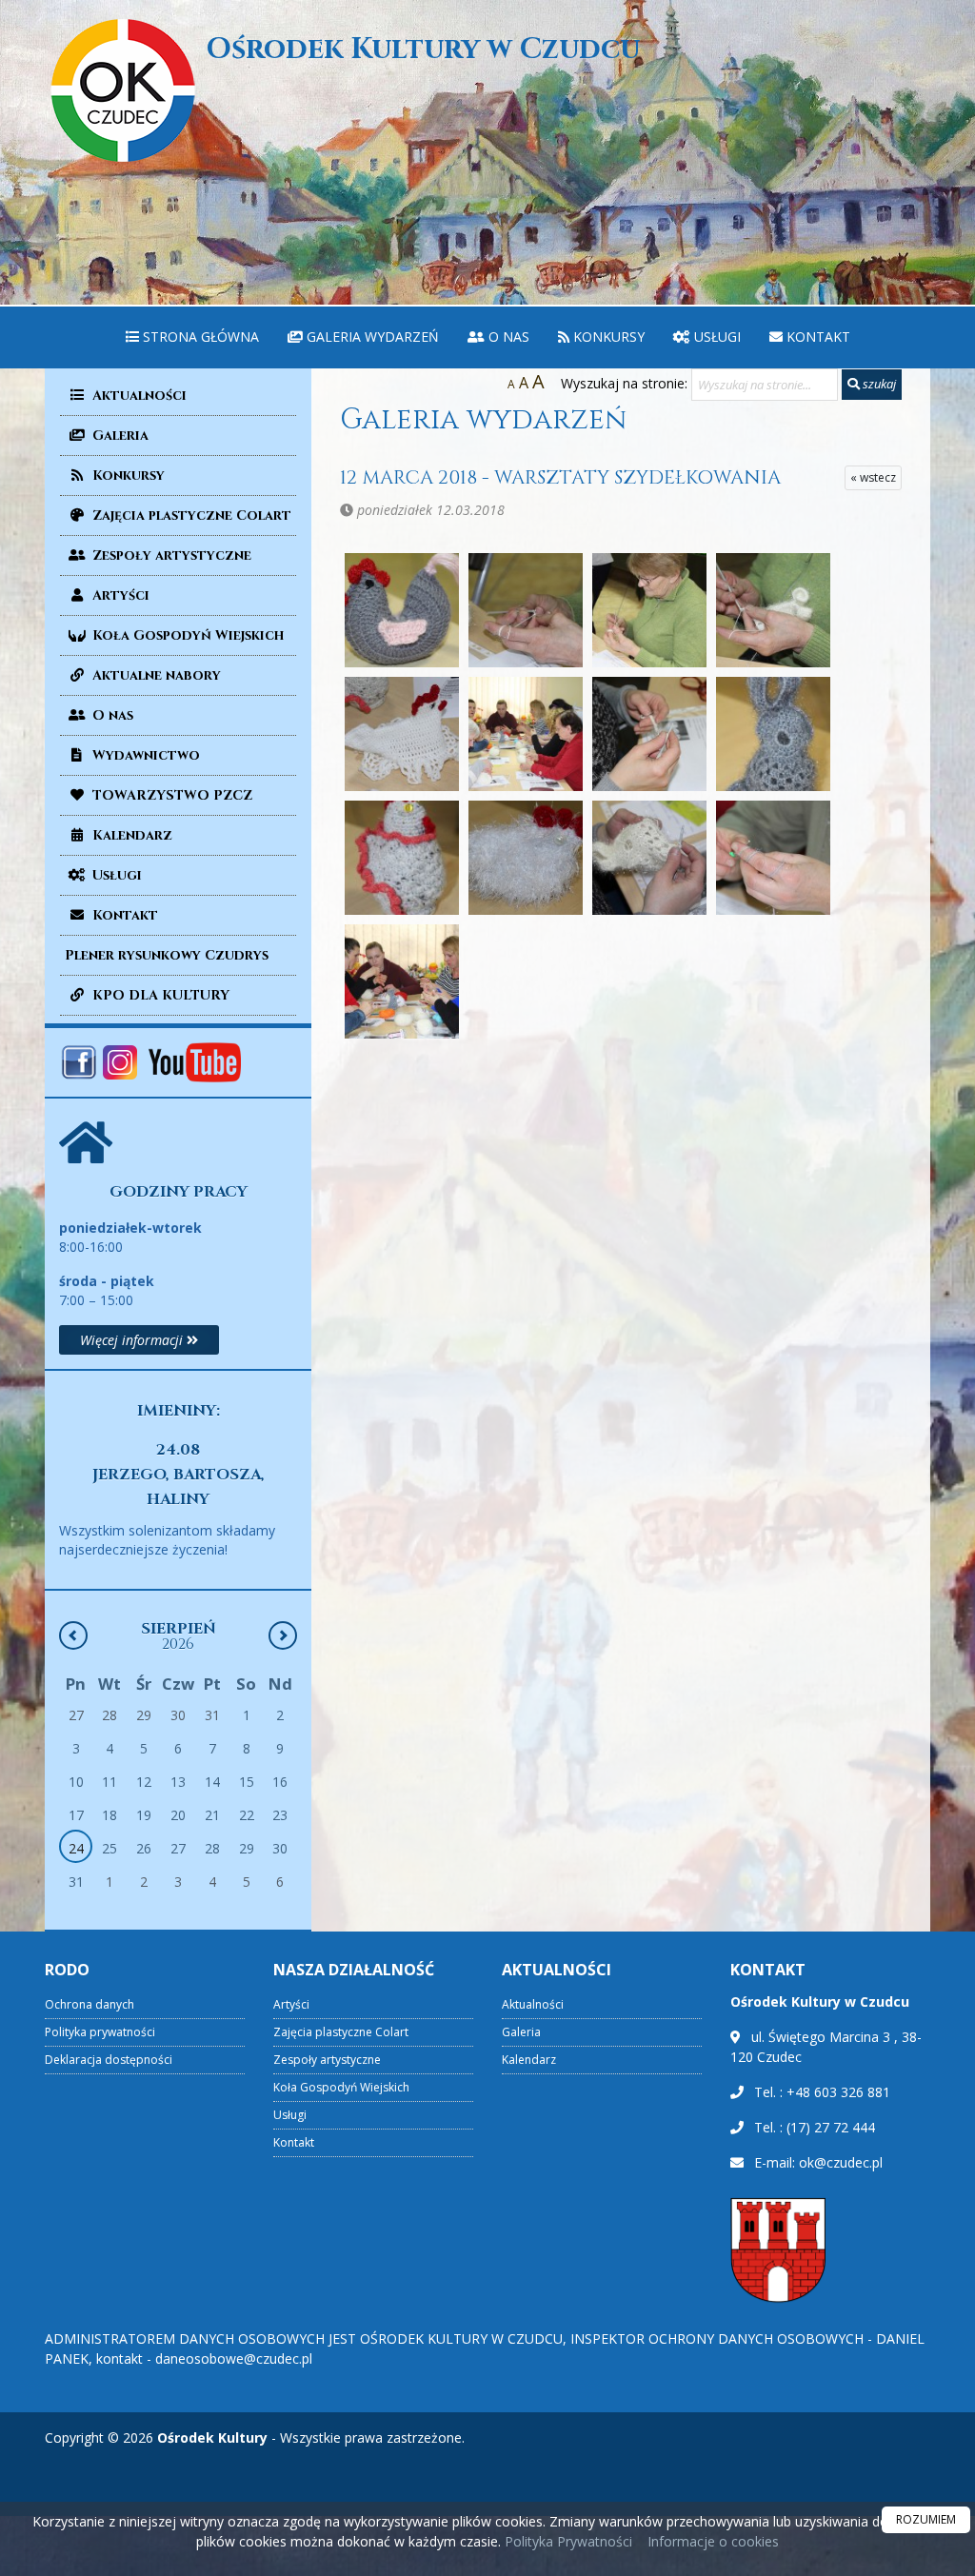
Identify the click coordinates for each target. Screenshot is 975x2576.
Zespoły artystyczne (170, 555)
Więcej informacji (133, 1340)
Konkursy (607, 337)
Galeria (119, 436)
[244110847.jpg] (649, 858)
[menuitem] (192, 337)
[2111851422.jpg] (773, 734)
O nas (507, 337)
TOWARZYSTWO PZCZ (170, 795)
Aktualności (138, 396)
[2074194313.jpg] (649, 734)
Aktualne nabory (155, 675)
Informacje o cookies (713, 2541)
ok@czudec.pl (841, 2162)
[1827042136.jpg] (402, 734)
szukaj (878, 384)
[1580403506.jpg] (526, 610)
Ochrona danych (90, 2004)
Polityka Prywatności (567, 2541)
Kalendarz (130, 835)
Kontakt (816, 337)
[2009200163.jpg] (526, 734)
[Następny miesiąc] (283, 1635)
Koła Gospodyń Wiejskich (186, 635)
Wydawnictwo (144, 755)
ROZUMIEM (926, 2519)
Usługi (716, 337)
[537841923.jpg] (773, 858)
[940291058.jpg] (402, 981)
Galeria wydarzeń (371, 337)
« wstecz (873, 477)
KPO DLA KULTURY (159, 995)
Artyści (119, 595)
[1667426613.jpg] (773, 610)
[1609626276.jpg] (649, 610)
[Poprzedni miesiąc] (73, 1635)
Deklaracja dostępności (109, 2060)
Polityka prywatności (100, 2032)
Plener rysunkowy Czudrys (167, 955)
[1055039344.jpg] (402, 610)
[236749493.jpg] (526, 858)
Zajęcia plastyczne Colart (190, 515)
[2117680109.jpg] (402, 858)
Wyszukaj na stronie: (624, 383)
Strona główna (199, 337)
